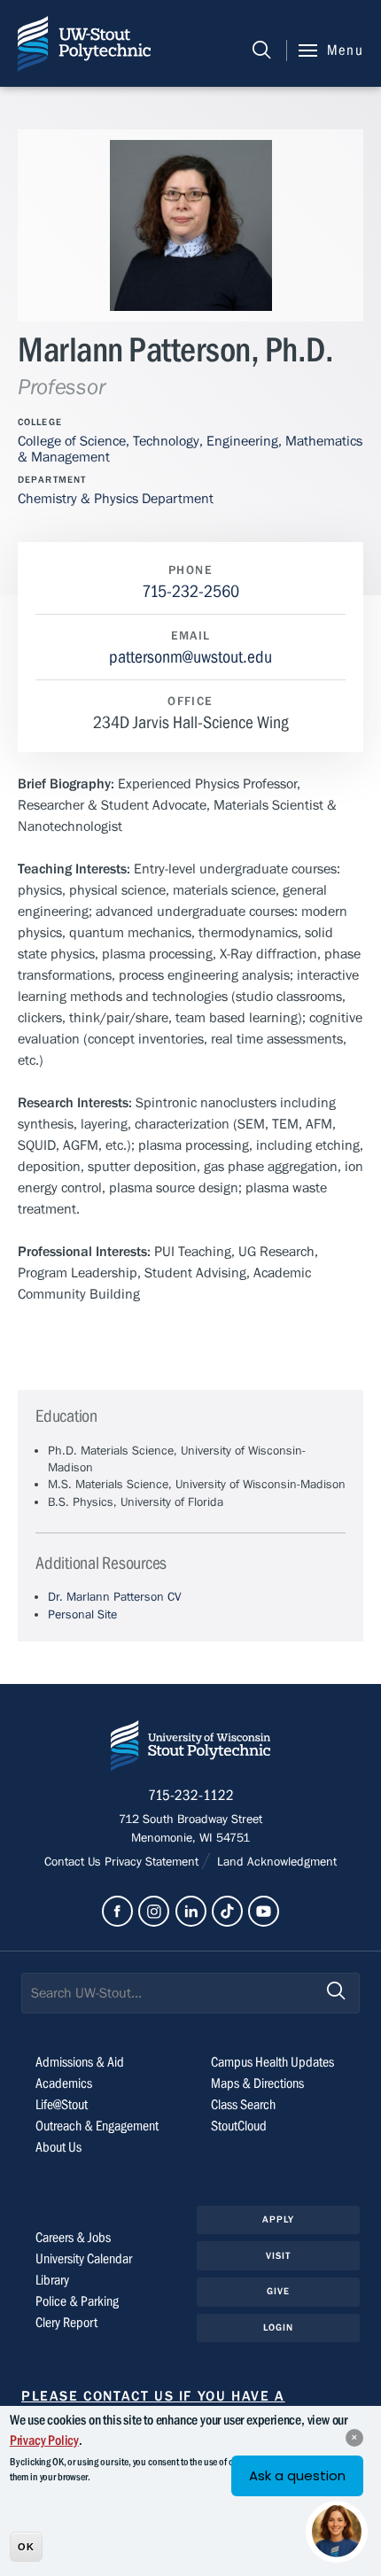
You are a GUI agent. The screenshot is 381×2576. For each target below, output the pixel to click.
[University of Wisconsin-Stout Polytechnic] (190, 1749)
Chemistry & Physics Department (116, 499)
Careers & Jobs (73, 2238)
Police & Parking (77, 2301)
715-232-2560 (190, 591)
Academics (64, 2083)
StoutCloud (239, 2126)
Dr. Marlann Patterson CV (115, 1597)
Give (278, 2291)
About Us (58, 2147)
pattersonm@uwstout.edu (190, 657)
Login (279, 2328)
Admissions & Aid (80, 2062)
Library (52, 2280)
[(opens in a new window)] (117, 1911)
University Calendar (84, 2259)
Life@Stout (62, 2105)
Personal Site (82, 1615)
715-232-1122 (191, 1796)
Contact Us (74, 1862)
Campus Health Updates (272, 2062)
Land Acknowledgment (275, 1862)
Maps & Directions (257, 2083)
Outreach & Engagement (97, 2126)
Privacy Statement (153, 1862)
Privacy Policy (44, 2440)
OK (26, 2547)
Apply (279, 2219)
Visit (279, 2256)
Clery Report (66, 2323)
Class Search (243, 2105)
